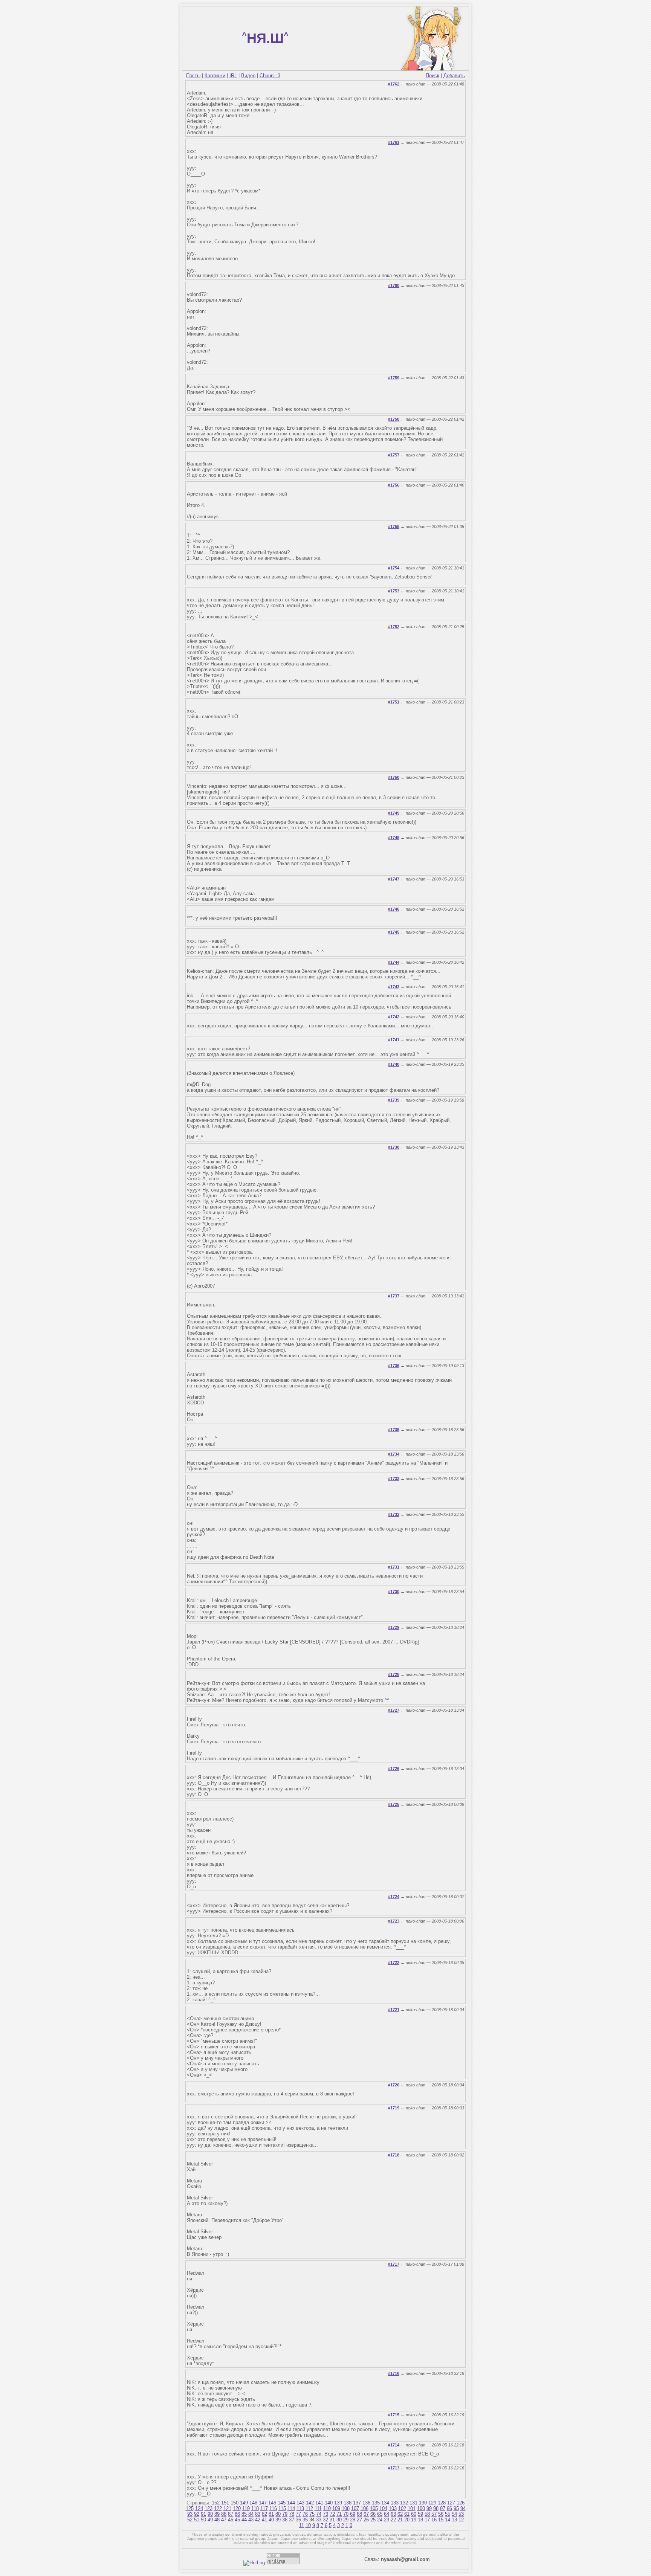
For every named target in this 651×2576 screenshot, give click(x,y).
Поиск (432, 76)
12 (461, 2520)
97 (443, 2508)
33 (319, 2520)
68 (359, 2514)
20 (407, 2520)
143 (300, 2503)
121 (227, 2508)
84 (251, 2514)
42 (258, 2520)
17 (427, 2520)
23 (387, 2520)
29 (346, 2520)
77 (298, 2514)
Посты (193, 76)
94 (463, 2508)
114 (291, 2508)
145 (282, 2503)
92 (197, 2514)
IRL (233, 76)
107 (355, 2508)
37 (292, 2520)
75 (312, 2514)
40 (271, 2520)
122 (218, 2508)
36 (298, 2520)
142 (310, 2503)
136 (366, 2503)
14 (448, 2520)
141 (319, 2503)
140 (329, 2503)
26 (366, 2520)
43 (251, 2520)
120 (237, 2508)
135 (376, 2503)
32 (325, 2520)
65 (380, 2514)
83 (258, 2514)
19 (414, 2520)
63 (393, 2514)
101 (412, 2508)
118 (255, 2508)
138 (348, 2503)
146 (272, 2503)
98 (436, 2508)
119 (246, 2508)
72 (332, 2514)
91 (203, 2514)
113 (300, 2508)
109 (336, 2508)
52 (190, 2520)
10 (308, 2525)
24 (380, 2520)
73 (325, 2514)
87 (231, 2514)
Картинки (215, 76)
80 (278, 2514)
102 (402, 2508)
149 (244, 2503)
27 (359, 2520)
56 (441, 2514)
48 (217, 2520)
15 (441, 2520)
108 (346, 2508)
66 (373, 2514)
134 (385, 2503)
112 (309, 2508)
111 (318, 2508)
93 (190, 2514)
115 (282, 2508)
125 (190, 2508)
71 (339, 2514)
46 (231, 2520)
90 (210, 2514)
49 (210, 2520)
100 (421, 2508)
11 (302, 2525)
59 (420, 2514)
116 (273, 2508)
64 (387, 2514)
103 (393, 2508)
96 (449, 2508)
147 (263, 2503)
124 (199, 2508)
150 (235, 2503)
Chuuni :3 (270, 76)
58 (427, 2514)
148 (253, 2503)
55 (448, 2514)
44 (244, 2520)
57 (434, 2514)
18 (420, 2520)
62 (400, 2514)
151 (225, 2503)
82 (264, 2514)
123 (209, 2508)
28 (353, 2520)
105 (374, 2508)
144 (291, 2503)
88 (224, 2514)
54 (454, 2514)
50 (203, 2520)
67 (366, 2514)
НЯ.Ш (265, 38)
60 (414, 2514)
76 (305, 2514)
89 (217, 2514)
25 (373, 2520)
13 (454, 2520)
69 (353, 2514)
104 (383, 2508)
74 (319, 2514)
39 (278, 2520)
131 (413, 2503)
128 (442, 2503)
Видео (248, 76)
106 (364, 2508)
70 (346, 2514)
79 (285, 2514)
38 (285, 2520)
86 (237, 2514)
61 (407, 2514)
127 (451, 2503)
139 (338, 2503)
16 (434, 2520)
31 (332, 2520)
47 (224, 2520)
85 (244, 2514)
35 (305, 2520)
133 (395, 2503)
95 (456, 2508)
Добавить (454, 76)
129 (432, 2503)
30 (339, 2520)
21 (400, 2520)
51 (197, 2520)
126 (461, 2503)
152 (216, 2503)
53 (461, 2514)
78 (292, 2514)
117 (264, 2508)
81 (271, 2514)
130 (423, 2503)
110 (327, 2508)
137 (357, 2503)
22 (393, 2520)
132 (404, 2503)
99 (429, 2508)
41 (264, 2520)
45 (237, 2520)
